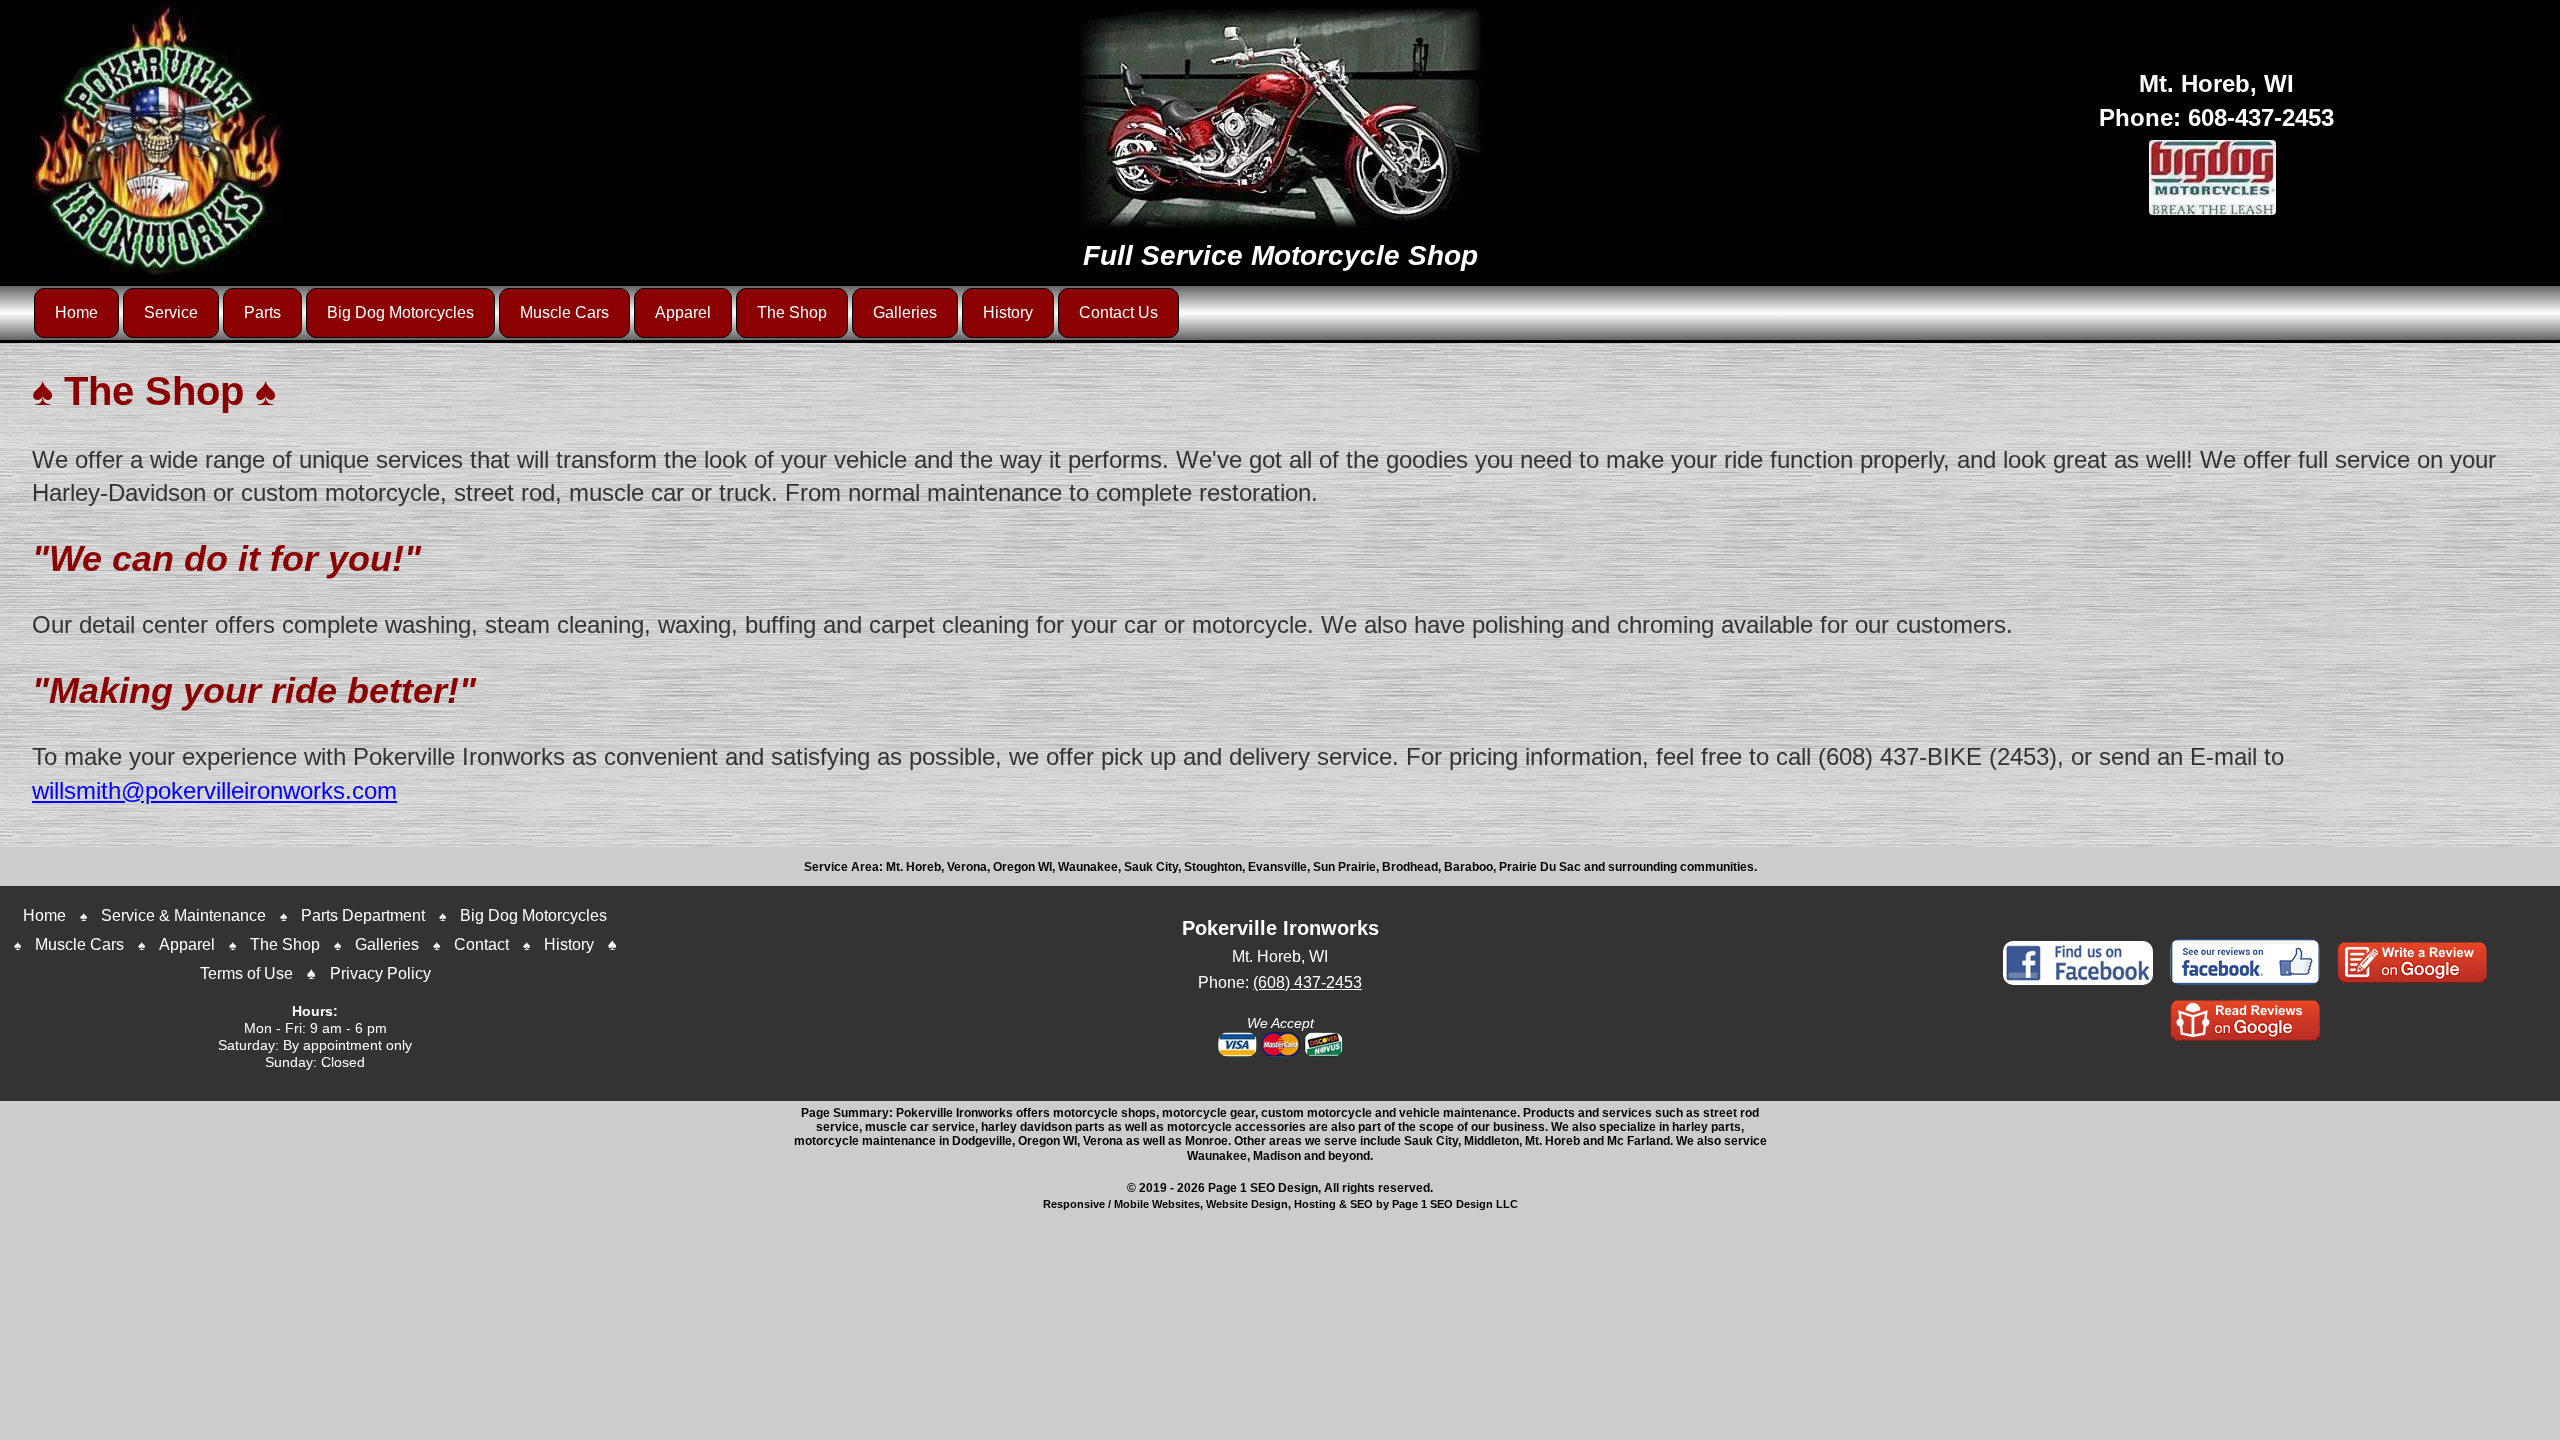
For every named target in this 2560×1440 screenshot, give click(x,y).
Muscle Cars (564, 312)
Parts (262, 312)
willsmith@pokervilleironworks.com (214, 790)
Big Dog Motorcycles (400, 312)
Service (171, 312)
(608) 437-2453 (1307, 982)
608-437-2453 (2261, 117)
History (1008, 312)
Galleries (905, 312)
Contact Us (1118, 312)
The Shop (792, 312)
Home (76, 312)
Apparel (683, 312)
